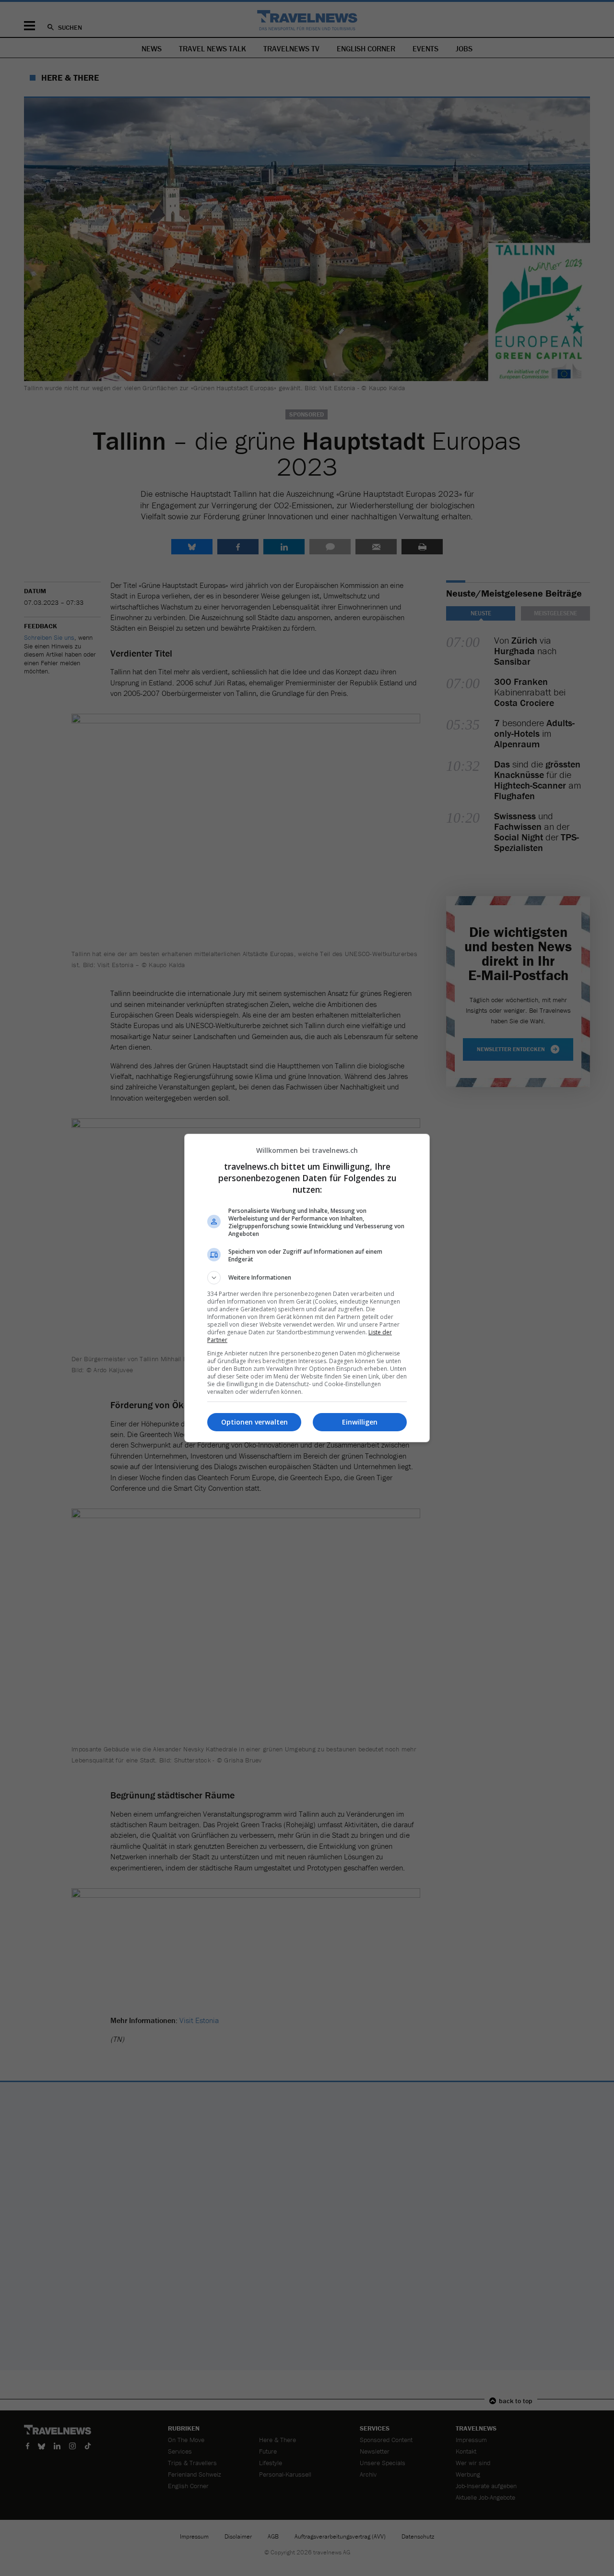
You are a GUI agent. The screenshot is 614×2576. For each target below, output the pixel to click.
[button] (307, 1278)
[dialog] (307, 1288)
